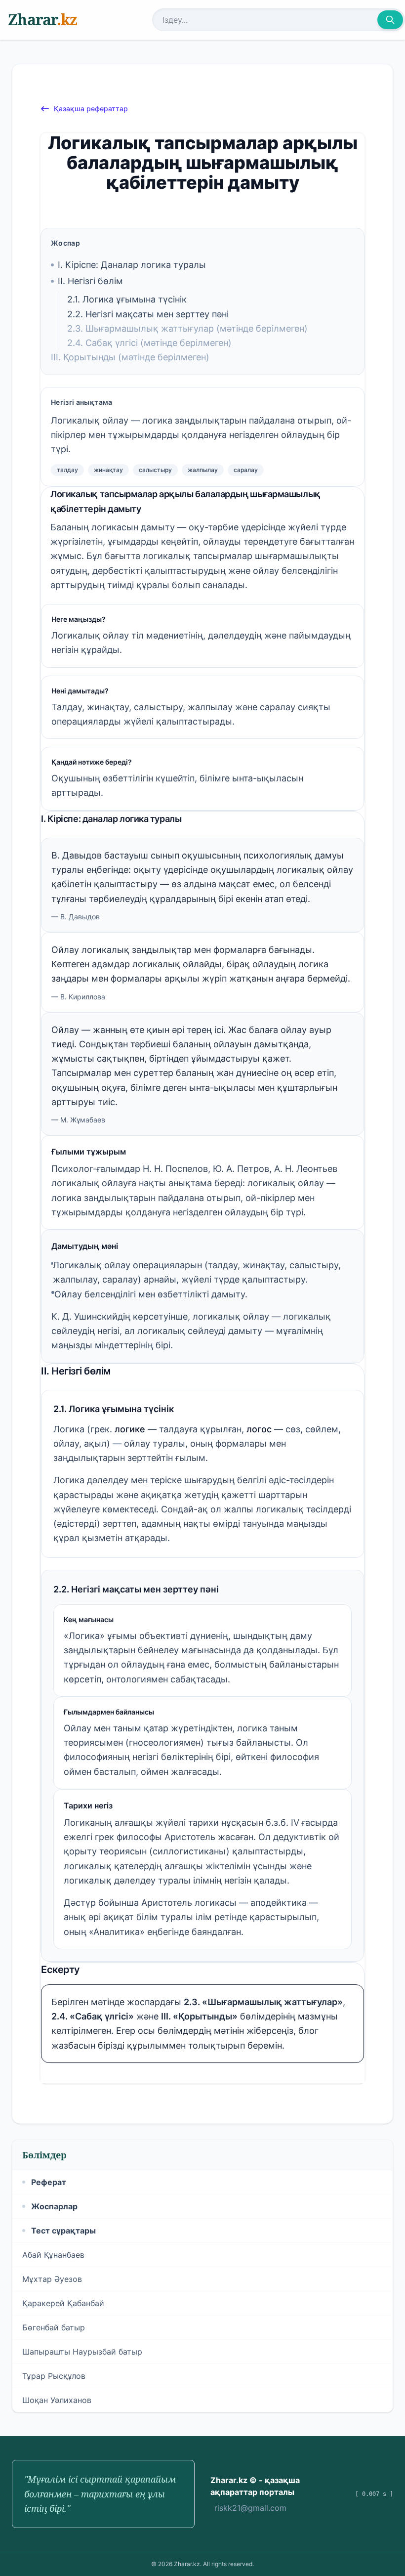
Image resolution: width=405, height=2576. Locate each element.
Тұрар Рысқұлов (54, 2376)
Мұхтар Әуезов (52, 2279)
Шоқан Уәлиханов (57, 2400)
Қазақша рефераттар (91, 108)
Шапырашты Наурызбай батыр (82, 2352)
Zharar (42, 20)
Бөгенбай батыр (54, 2327)
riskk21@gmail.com (250, 2508)
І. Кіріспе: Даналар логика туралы (132, 265)
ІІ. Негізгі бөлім (90, 281)
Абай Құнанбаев (53, 2255)
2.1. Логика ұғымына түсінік (127, 299)
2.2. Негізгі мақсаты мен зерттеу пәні (148, 314)
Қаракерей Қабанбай (63, 2303)
